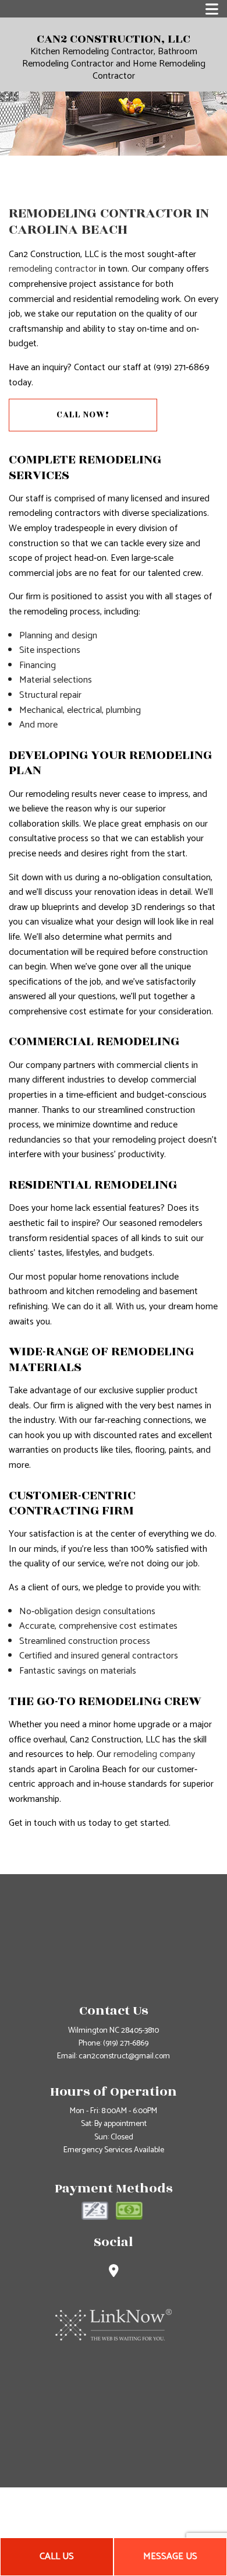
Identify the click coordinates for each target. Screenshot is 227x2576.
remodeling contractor (53, 269)
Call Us (57, 2556)
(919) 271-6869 (126, 2043)
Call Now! (83, 415)
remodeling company (154, 1754)
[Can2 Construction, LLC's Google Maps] (114, 2273)
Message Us (170, 2556)
